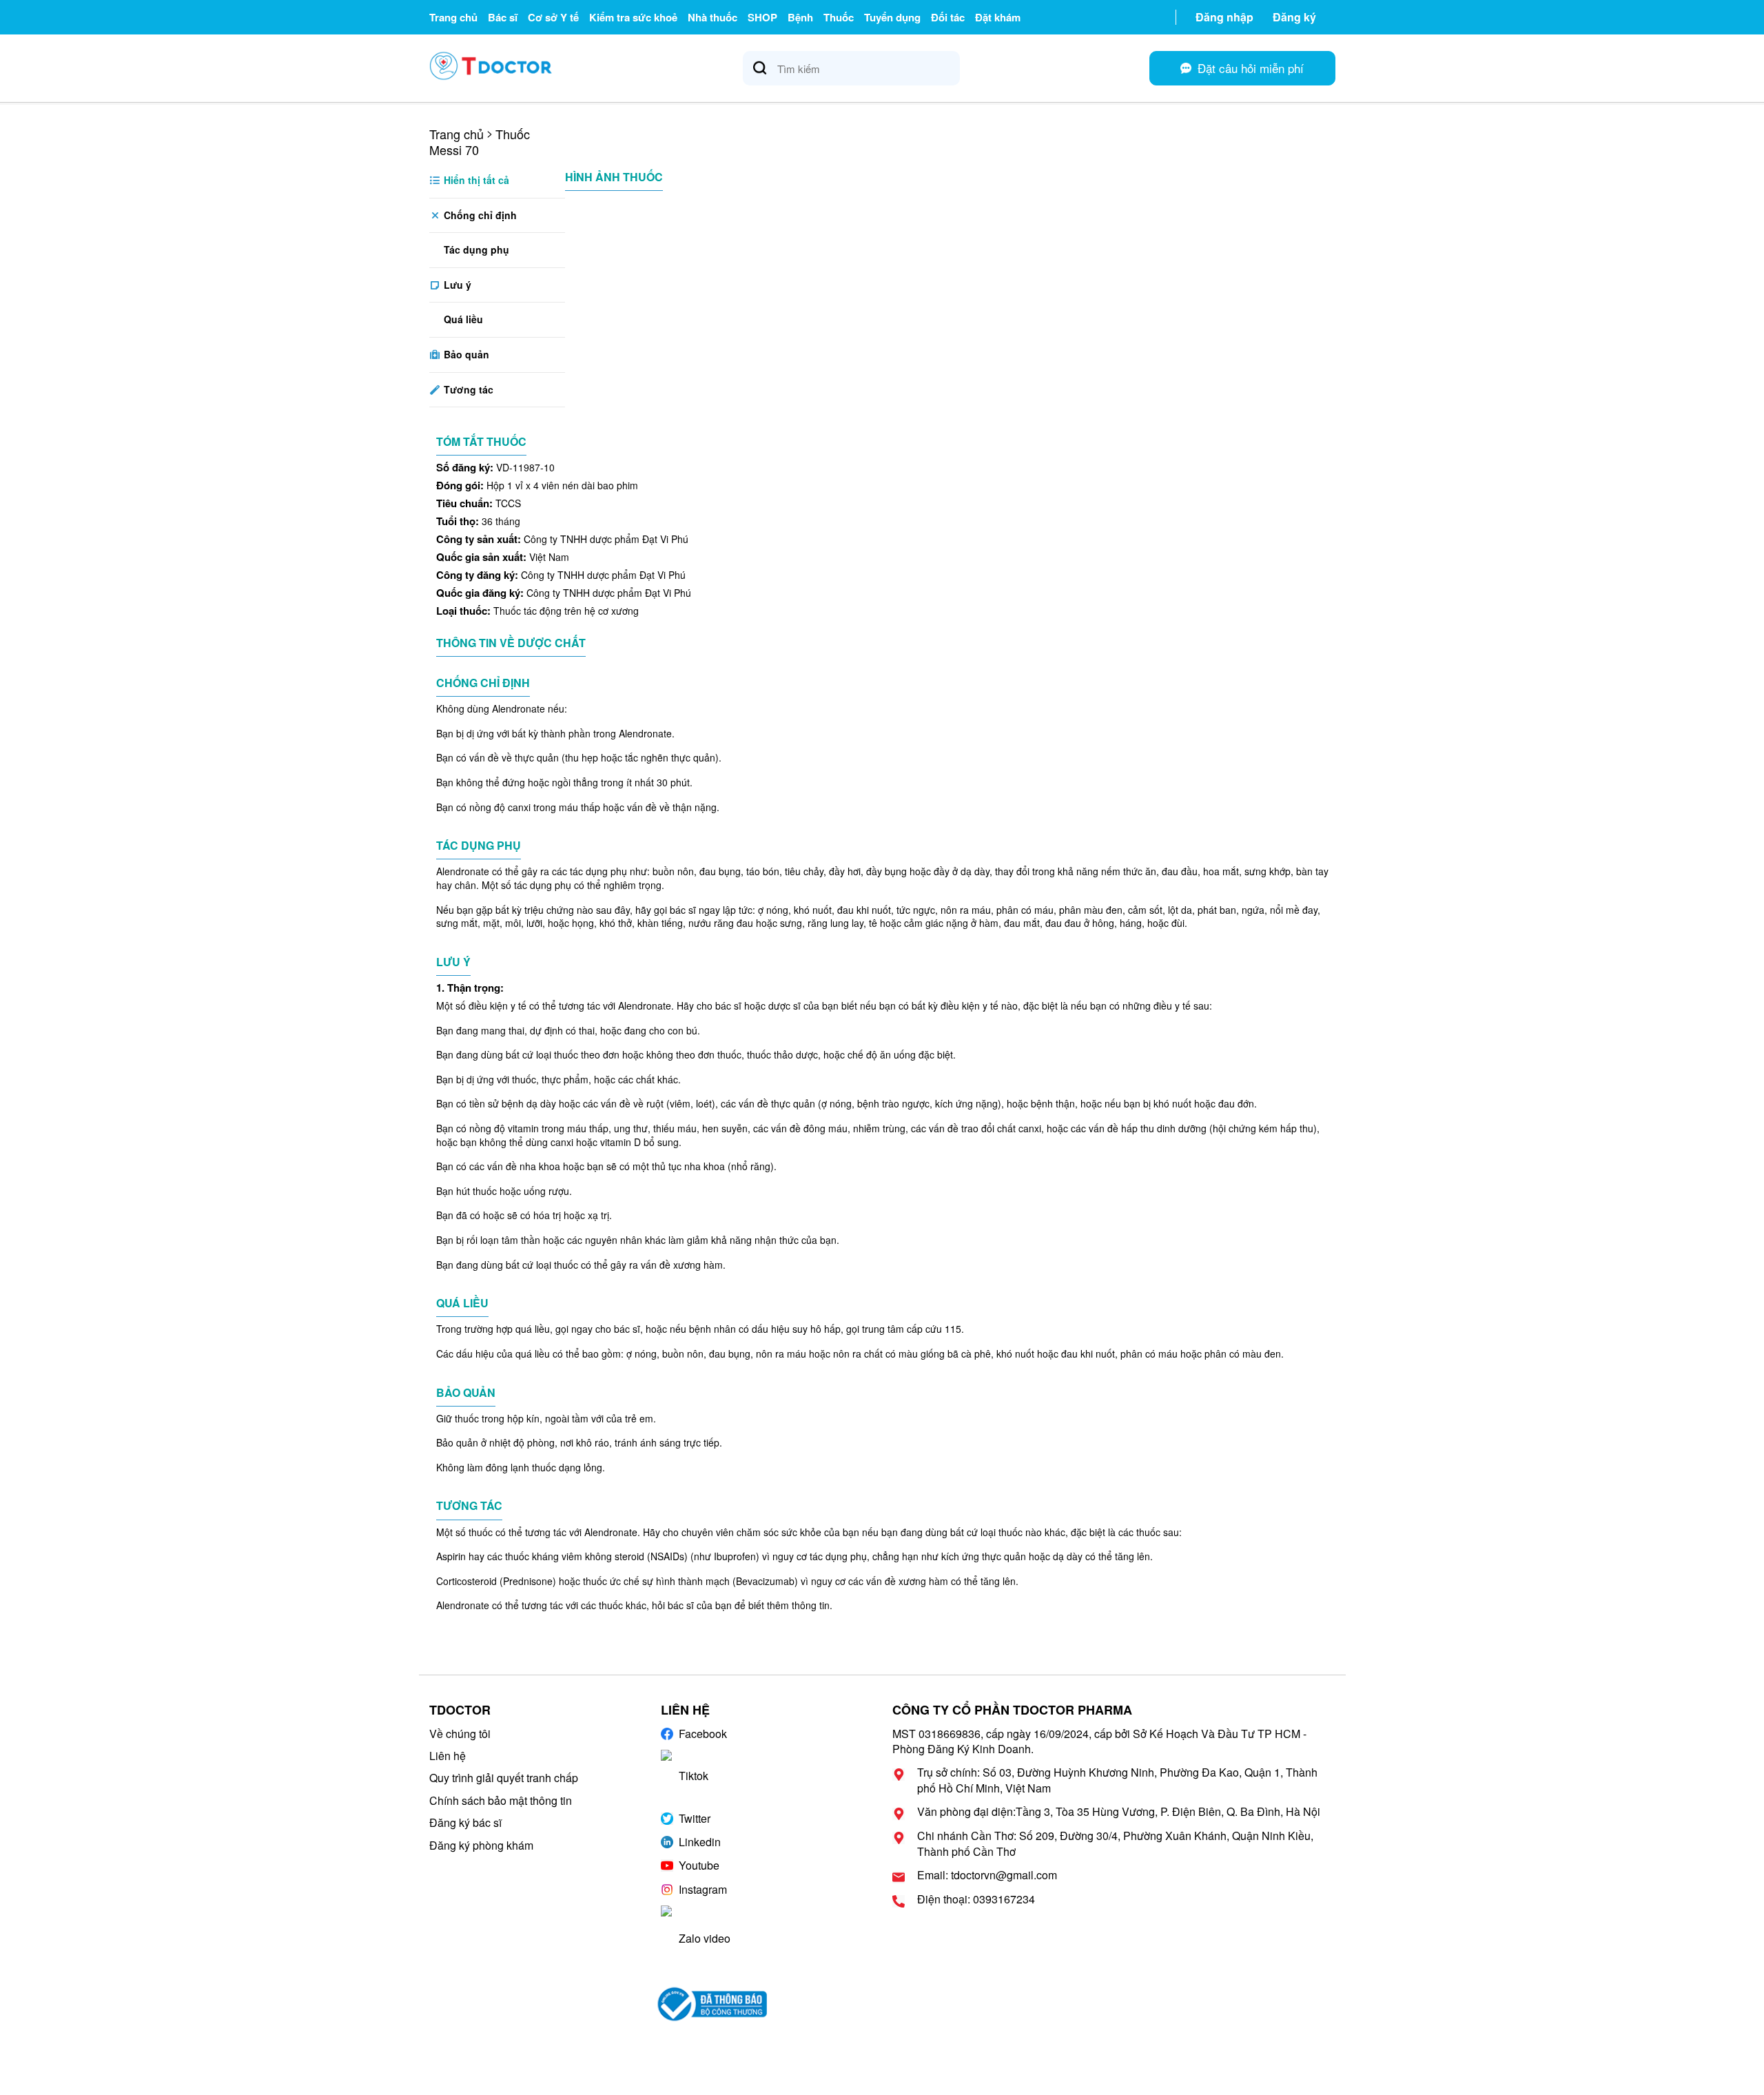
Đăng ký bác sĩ (465, 1822)
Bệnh (800, 17)
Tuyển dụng (892, 17)
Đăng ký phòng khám (481, 1845)
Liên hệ (448, 1756)
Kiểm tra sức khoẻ (633, 17)
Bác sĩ (503, 17)
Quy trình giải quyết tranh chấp (504, 1778)
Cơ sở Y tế (553, 17)
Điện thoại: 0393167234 (976, 1899)
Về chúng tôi (460, 1734)
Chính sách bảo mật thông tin (501, 1800)
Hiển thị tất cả (475, 180)
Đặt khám (998, 17)
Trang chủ (453, 17)
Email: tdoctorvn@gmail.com (987, 1875)
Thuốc (839, 17)
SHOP (762, 17)
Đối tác (948, 17)
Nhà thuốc (712, 17)
